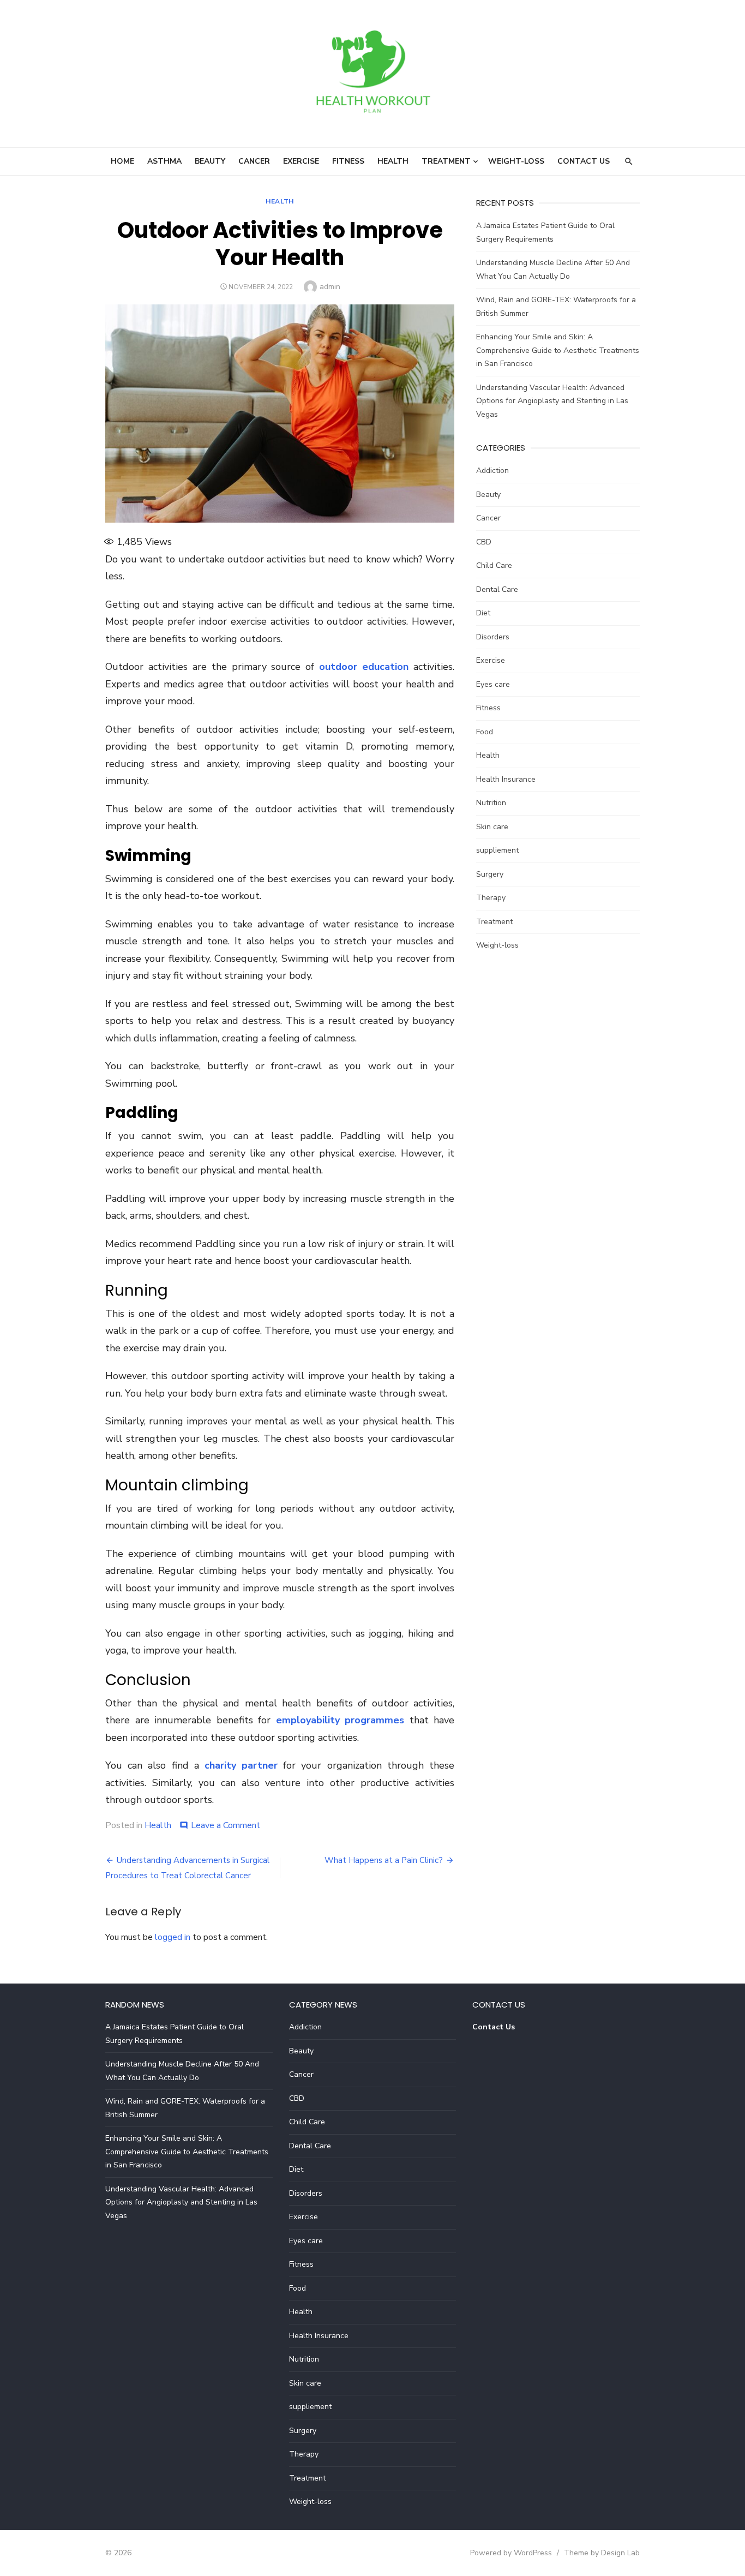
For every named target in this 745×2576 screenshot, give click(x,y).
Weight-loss (516, 161)
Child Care (494, 565)
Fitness (348, 161)
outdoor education (364, 667)
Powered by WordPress (511, 2553)
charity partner (241, 1765)
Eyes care (493, 684)
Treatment (446, 161)
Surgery (490, 874)
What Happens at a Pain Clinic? (384, 1860)
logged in (173, 1937)
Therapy (491, 898)
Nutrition (491, 803)
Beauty (210, 161)
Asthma (164, 161)
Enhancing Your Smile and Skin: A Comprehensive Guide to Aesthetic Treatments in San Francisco (558, 350)
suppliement (497, 850)
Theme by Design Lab (602, 2553)
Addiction (492, 471)
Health (393, 161)
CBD (484, 542)
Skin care (492, 827)
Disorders (493, 637)
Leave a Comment (226, 1825)
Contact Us (584, 161)
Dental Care (497, 589)
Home (122, 161)
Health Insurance (506, 779)
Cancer (254, 161)
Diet (483, 613)
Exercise (301, 161)
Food (485, 732)
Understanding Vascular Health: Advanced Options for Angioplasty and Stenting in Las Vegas (552, 401)
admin (330, 287)
